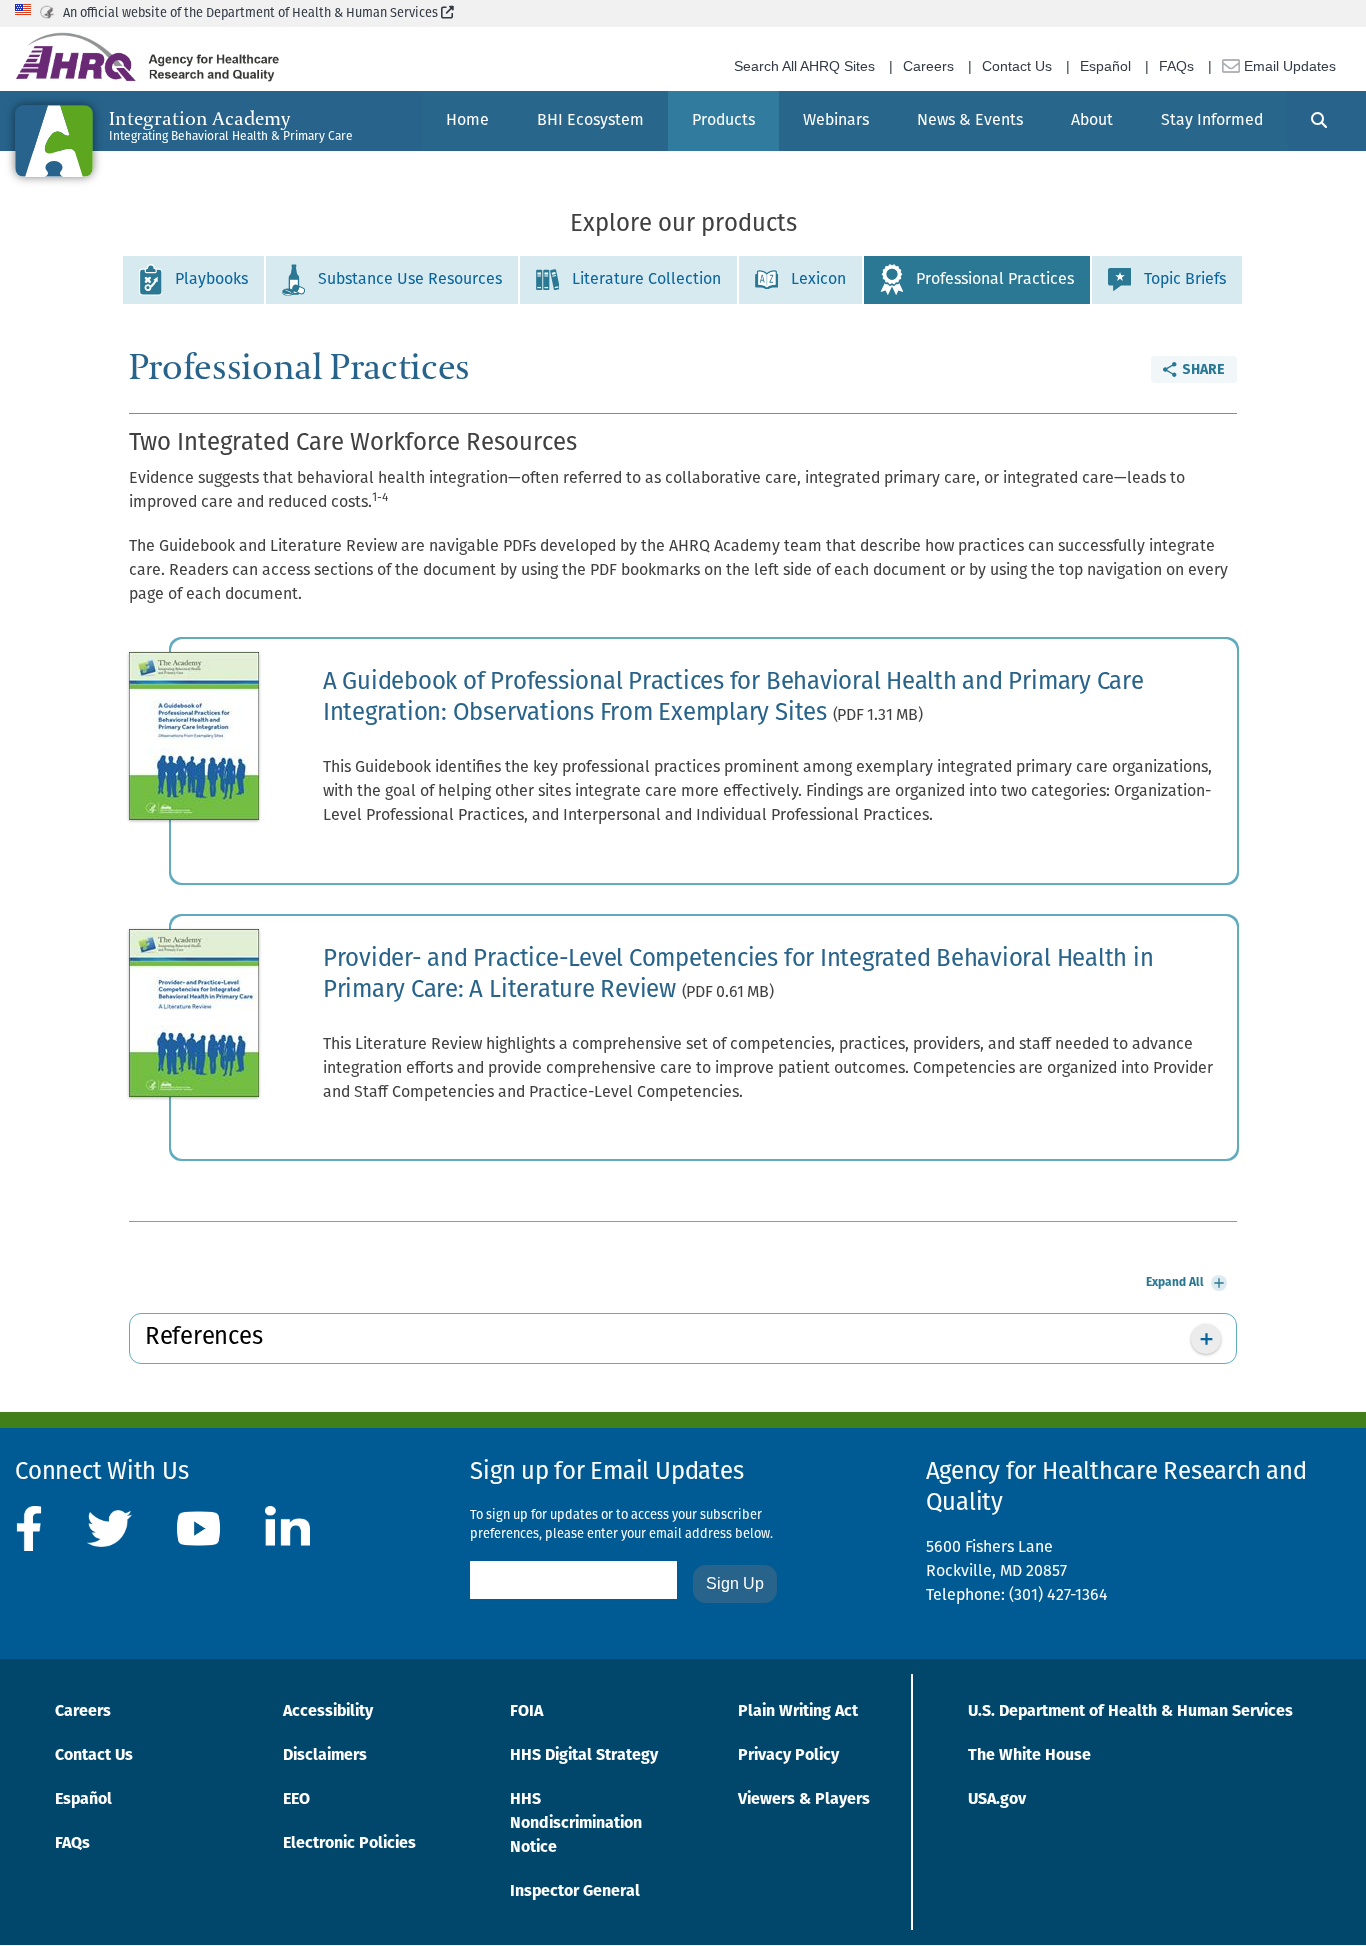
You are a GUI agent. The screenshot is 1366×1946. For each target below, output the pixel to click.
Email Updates (1288, 66)
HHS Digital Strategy (584, 1756)
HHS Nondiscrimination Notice (576, 1824)
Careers (928, 66)
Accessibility (328, 1712)
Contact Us (1017, 66)
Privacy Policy (788, 1756)
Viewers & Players (804, 1800)
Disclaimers (325, 1756)
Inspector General (575, 1892)
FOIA (526, 1712)
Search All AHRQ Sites (804, 66)
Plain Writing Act (798, 1712)
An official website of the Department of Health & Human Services (258, 13)
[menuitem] (467, 121)
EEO (296, 1800)
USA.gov (997, 1800)
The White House (1029, 1756)
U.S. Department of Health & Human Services (1130, 1712)
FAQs (1176, 66)
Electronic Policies (349, 1844)
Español (1105, 66)
